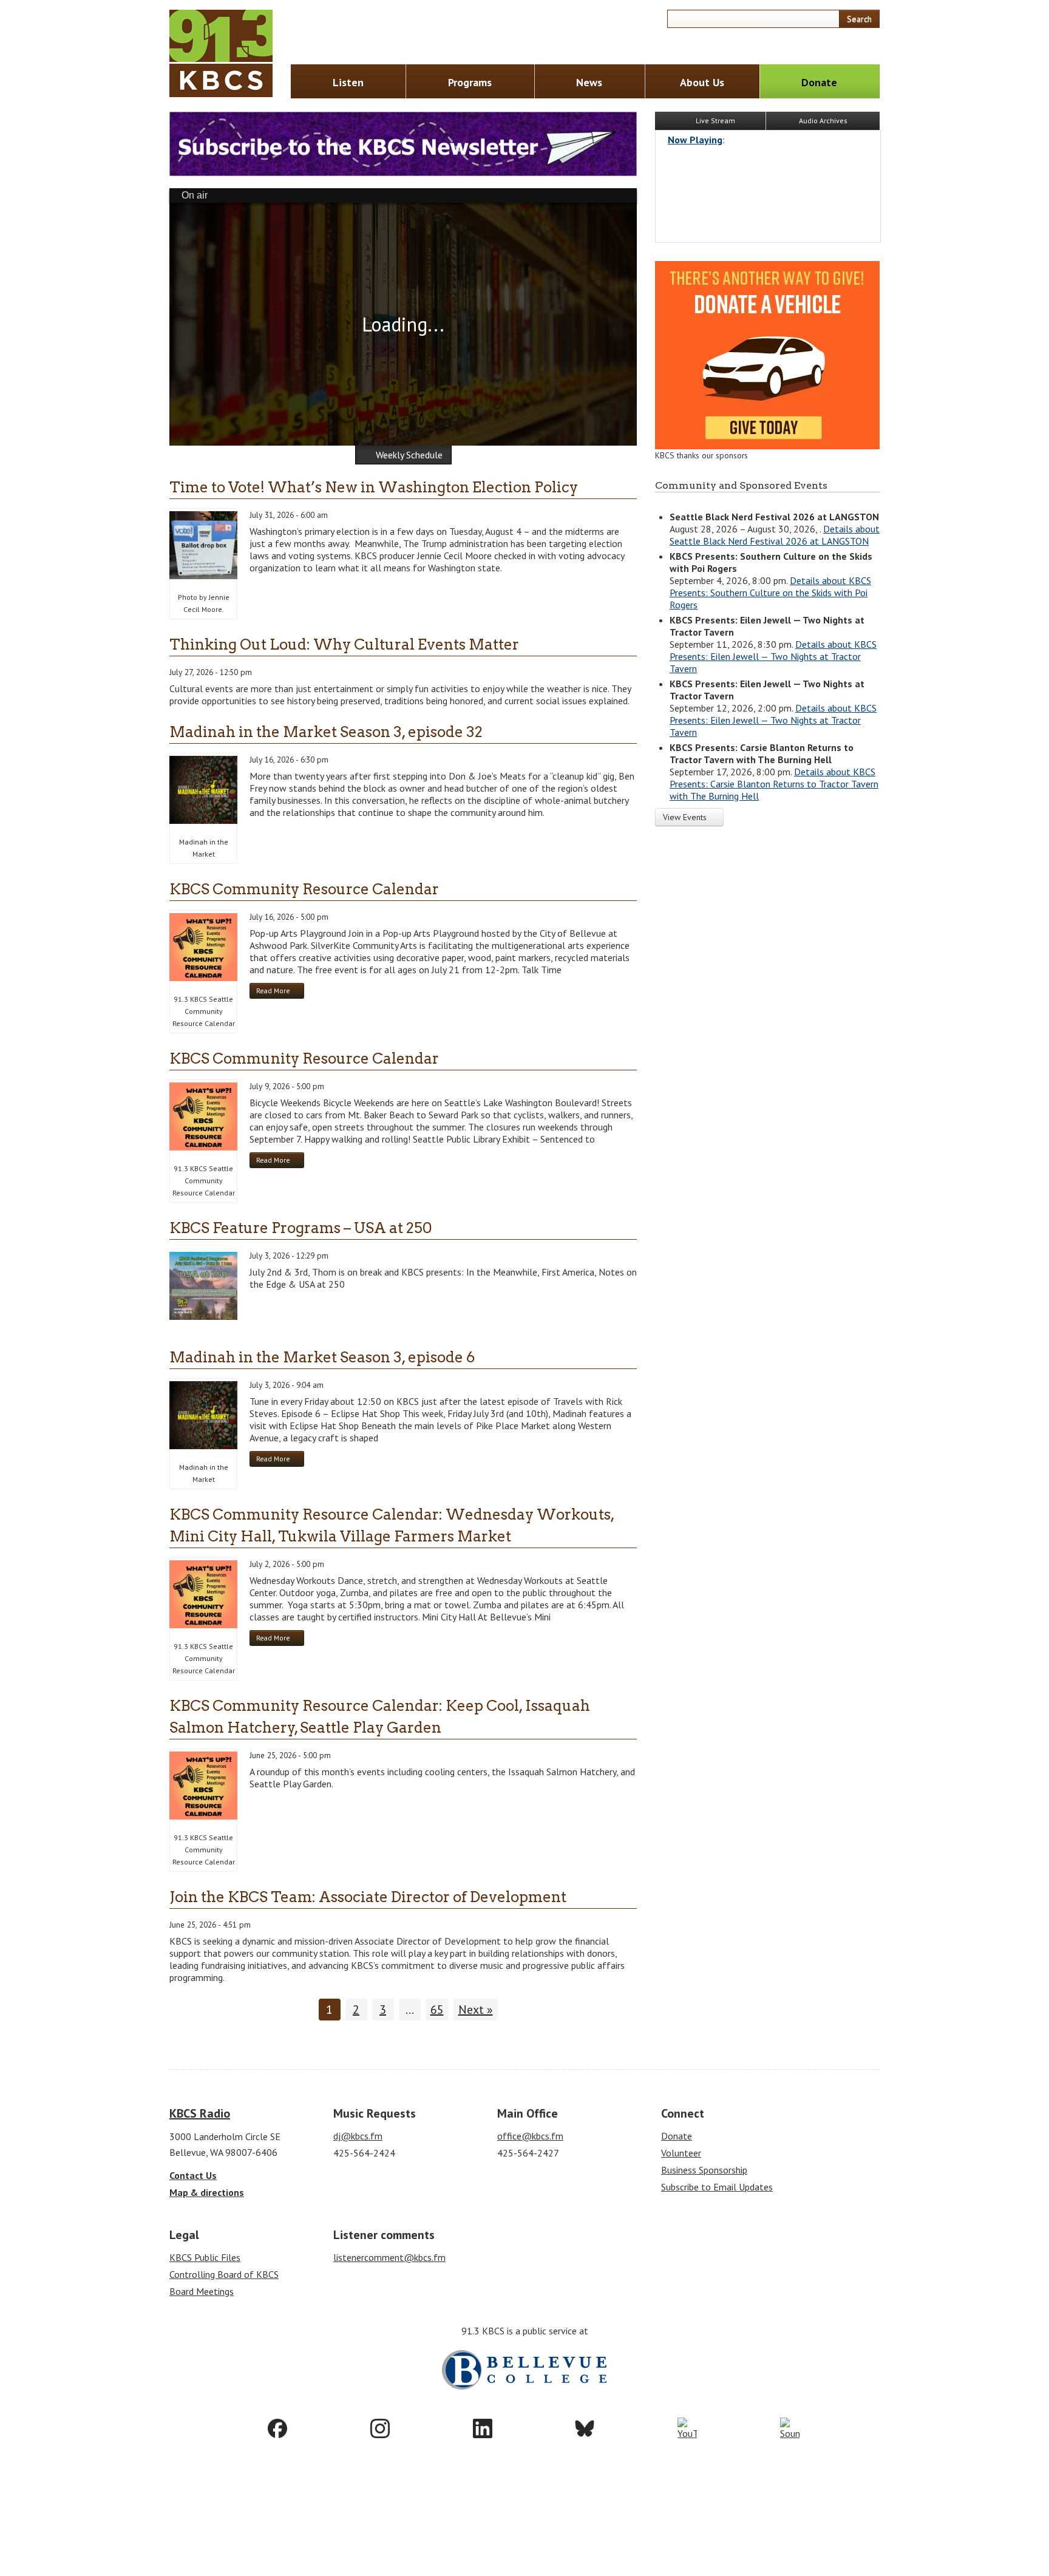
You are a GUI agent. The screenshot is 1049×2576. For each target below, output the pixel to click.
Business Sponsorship (704, 2170)
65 (437, 2010)
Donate (819, 82)
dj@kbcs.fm (358, 2136)
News (589, 82)
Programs (470, 82)
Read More (280, 992)
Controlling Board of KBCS (224, 2274)
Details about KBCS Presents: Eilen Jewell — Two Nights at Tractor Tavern (773, 656)
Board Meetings (202, 2291)
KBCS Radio (200, 2113)
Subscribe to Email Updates (717, 2187)
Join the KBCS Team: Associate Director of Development (368, 1897)
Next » (476, 2010)
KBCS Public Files (205, 2257)
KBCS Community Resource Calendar (304, 889)
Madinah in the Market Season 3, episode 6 (322, 1357)
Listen (348, 82)
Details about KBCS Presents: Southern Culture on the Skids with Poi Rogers (770, 593)
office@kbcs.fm (530, 2136)
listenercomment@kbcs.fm (389, 2257)
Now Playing (695, 140)
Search (859, 19)
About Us (702, 82)
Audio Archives (823, 121)
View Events (686, 817)
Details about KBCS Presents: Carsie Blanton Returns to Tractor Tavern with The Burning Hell (774, 784)
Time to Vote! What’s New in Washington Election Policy (374, 487)
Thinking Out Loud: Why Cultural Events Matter (344, 644)
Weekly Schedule (409, 455)
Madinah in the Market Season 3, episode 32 (326, 732)
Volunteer (681, 2153)
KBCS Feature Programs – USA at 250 (301, 1228)
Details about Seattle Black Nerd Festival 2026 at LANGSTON (775, 535)
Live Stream (715, 121)
